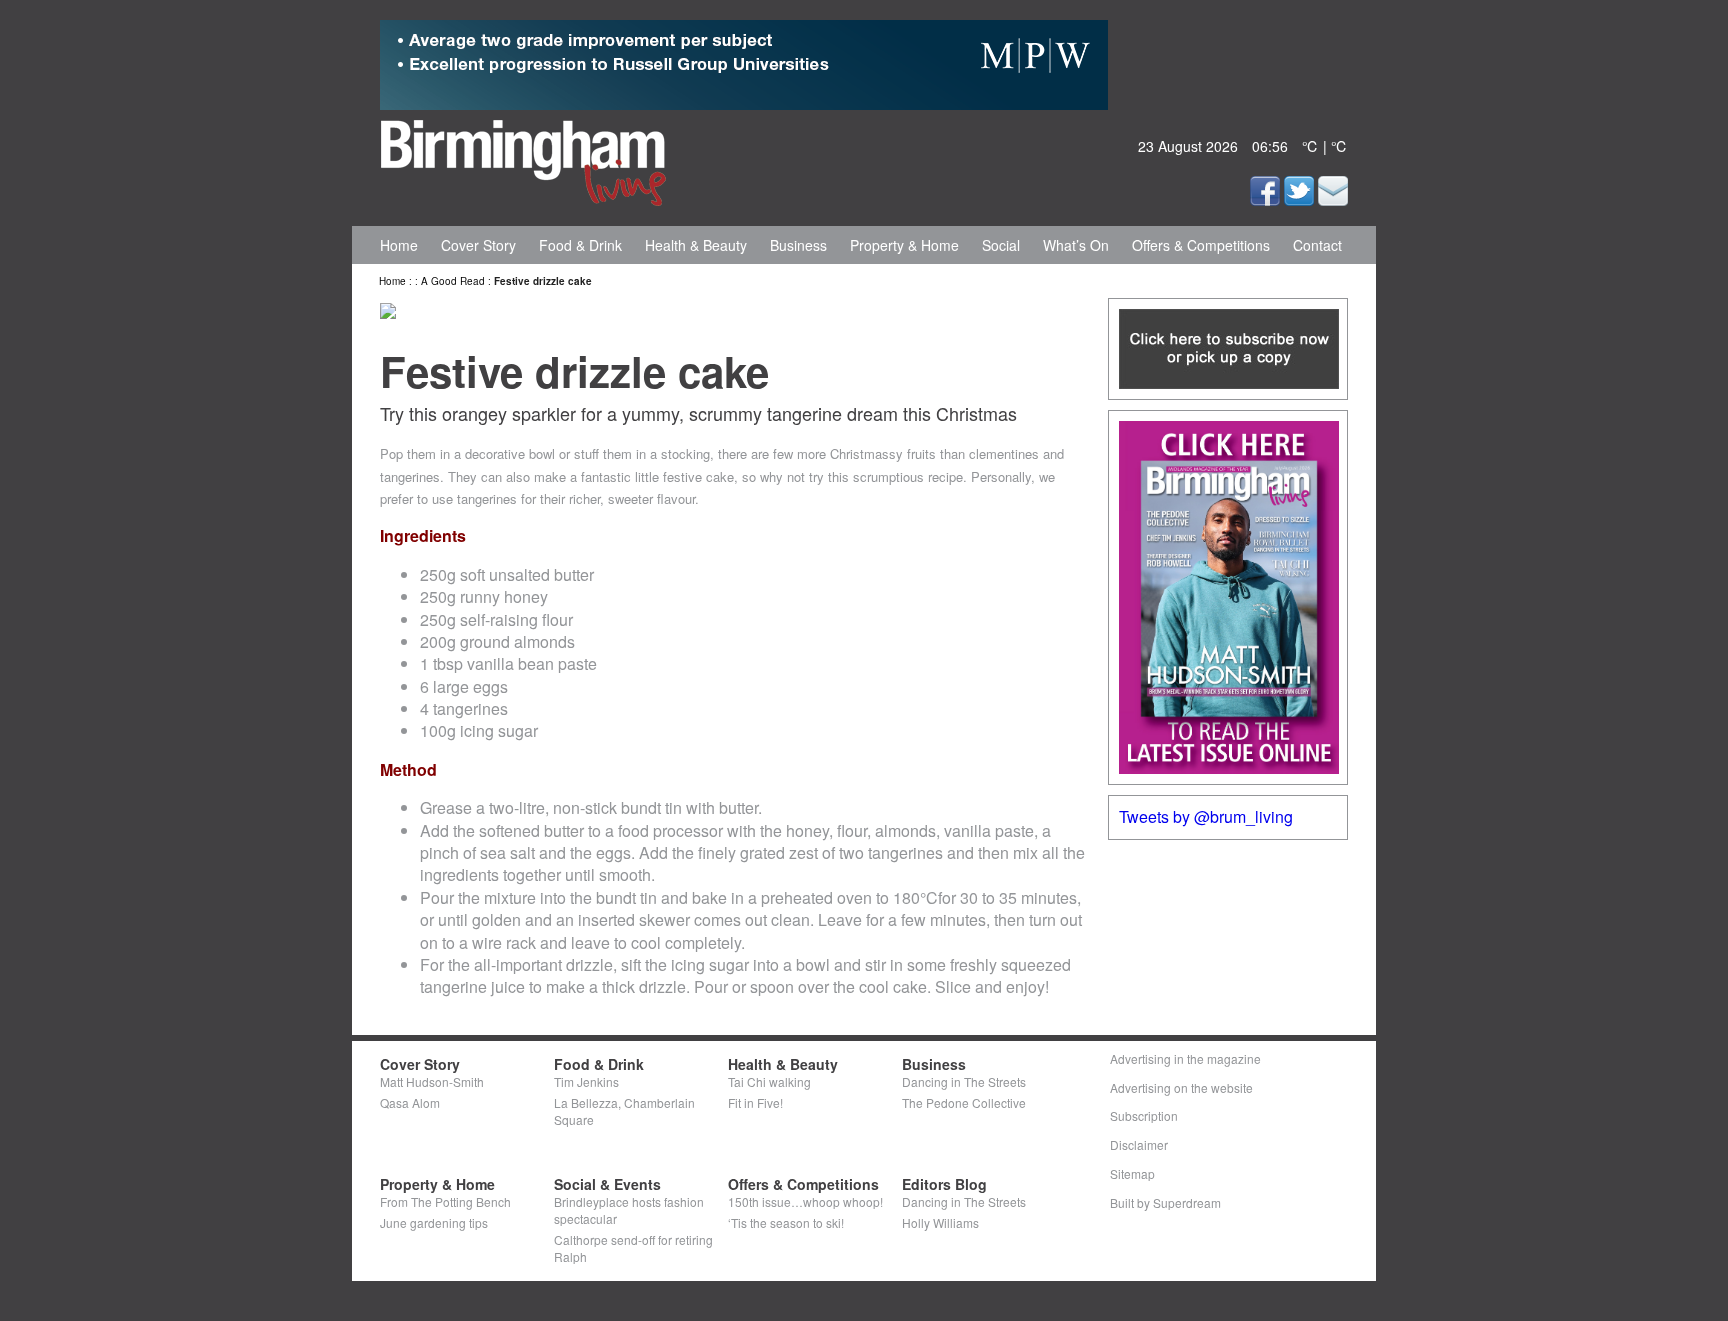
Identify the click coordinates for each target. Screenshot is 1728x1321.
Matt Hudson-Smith (432, 1081)
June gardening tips (434, 1222)
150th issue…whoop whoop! (805, 1201)
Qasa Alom (410, 1102)
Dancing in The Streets (964, 1081)
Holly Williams (940, 1222)
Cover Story (478, 245)
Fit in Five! (755, 1102)
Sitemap (1132, 1173)
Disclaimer (1139, 1144)
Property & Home (904, 245)
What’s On (1076, 245)
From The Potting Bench (445, 1201)
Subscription (1144, 1115)
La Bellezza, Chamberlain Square (624, 1111)
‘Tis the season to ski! (786, 1222)
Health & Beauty (696, 245)
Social (1001, 245)
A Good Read (453, 281)
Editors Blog (944, 1184)
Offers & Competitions (1201, 245)
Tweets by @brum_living (1206, 816)
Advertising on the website (1181, 1087)
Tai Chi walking (769, 1081)
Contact (1317, 245)
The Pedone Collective (964, 1102)
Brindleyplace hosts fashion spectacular (629, 1210)
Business (798, 245)
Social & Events (607, 1184)
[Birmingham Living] (523, 159)
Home (399, 245)
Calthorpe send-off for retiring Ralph (633, 1248)
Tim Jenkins (586, 1081)
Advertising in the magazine (1185, 1058)
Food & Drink (580, 245)
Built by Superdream (1165, 1202)
